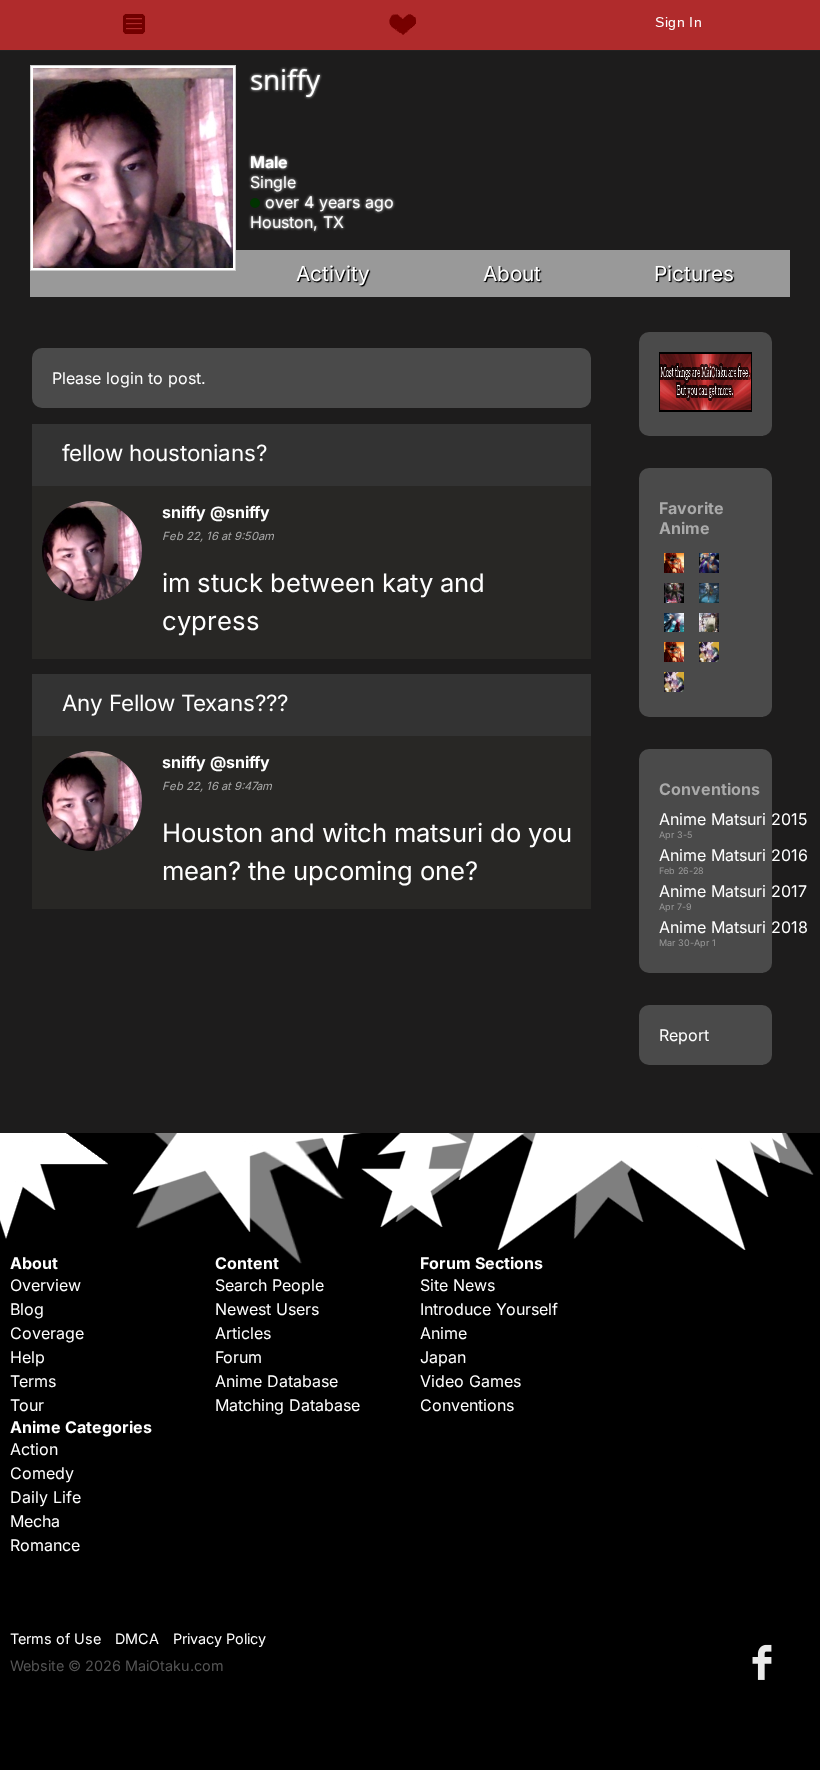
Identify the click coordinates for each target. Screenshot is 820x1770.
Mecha (35, 1521)
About (512, 273)
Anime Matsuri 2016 (733, 855)
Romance (45, 1545)
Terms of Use (55, 1638)
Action (34, 1449)
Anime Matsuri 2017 (733, 891)
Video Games (470, 1381)
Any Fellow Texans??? (175, 702)
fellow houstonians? (164, 452)
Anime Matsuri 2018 (733, 927)
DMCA (137, 1638)
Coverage (47, 1333)
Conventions (467, 1405)
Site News (457, 1285)
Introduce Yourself (489, 1309)
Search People (269, 1285)
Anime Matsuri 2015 (733, 819)
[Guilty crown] (674, 626)
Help (27, 1357)
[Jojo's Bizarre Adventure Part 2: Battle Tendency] (674, 567)
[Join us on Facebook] (766, 1661)
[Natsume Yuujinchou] (709, 597)
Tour (27, 1405)
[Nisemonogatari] (674, 656)
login (124, 378)
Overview (45, 1285)
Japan (443, 1357)
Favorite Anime (691, 518)
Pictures (694, 273)
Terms (33, 1381)
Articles (243, 1333)
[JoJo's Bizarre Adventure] (709, 567)
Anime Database (276, 1381)
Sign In (678, 22)
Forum (238, 1357)
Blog (27, 1309)
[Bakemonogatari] (709, 656)
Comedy (42, 1473)
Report (684, 1035)
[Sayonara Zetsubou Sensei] (709, 626)
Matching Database (287, 1405)
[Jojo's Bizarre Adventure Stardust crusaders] (674, 597)
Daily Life (45, 1497)
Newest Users (267, 1309)
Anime (443, 1333)
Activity (333, 273)
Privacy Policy (219, 1638)
